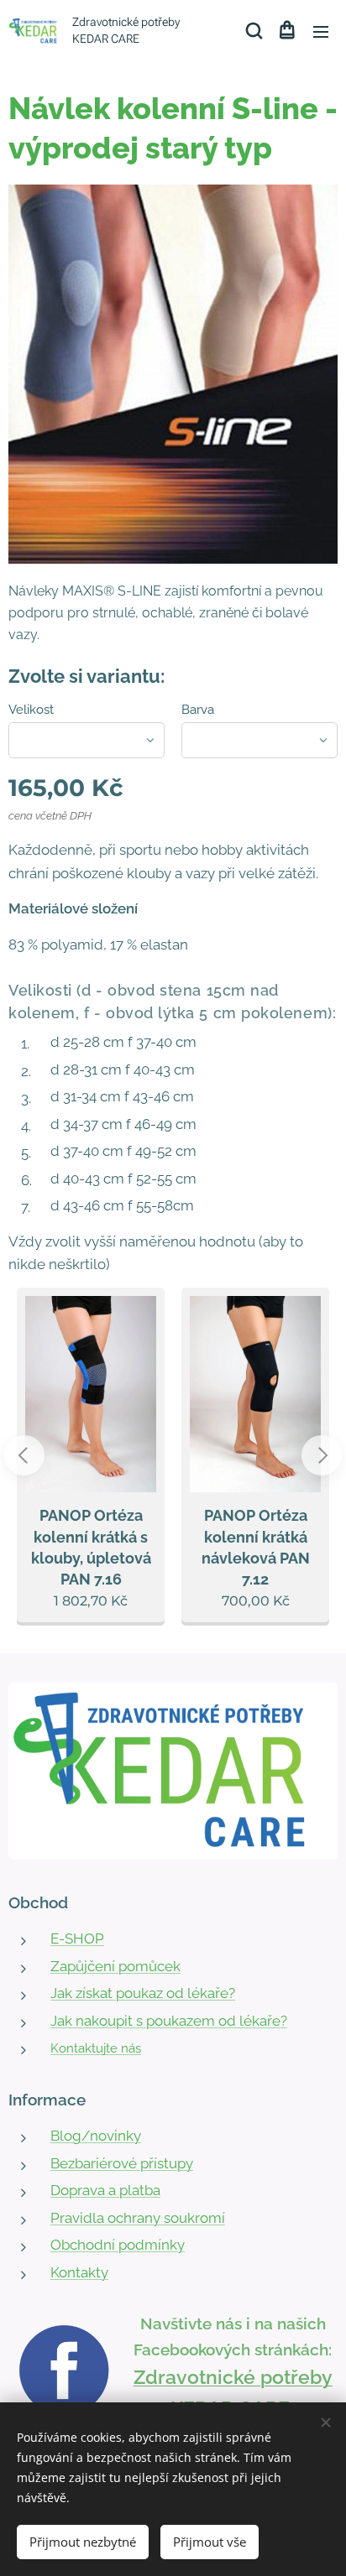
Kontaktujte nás (96, 2048)
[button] (253, 31)
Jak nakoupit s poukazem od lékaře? (169, 2021)
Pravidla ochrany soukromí (138, 2218)
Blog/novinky (96, 2136)
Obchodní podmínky (118, 2245)
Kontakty (79, 2272)
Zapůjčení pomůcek (115, 1966)
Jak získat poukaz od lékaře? (143, 1993)
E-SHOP (77, 1939)
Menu (321, 31)
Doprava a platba (105, 2190)
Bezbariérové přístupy (122, 2163)
